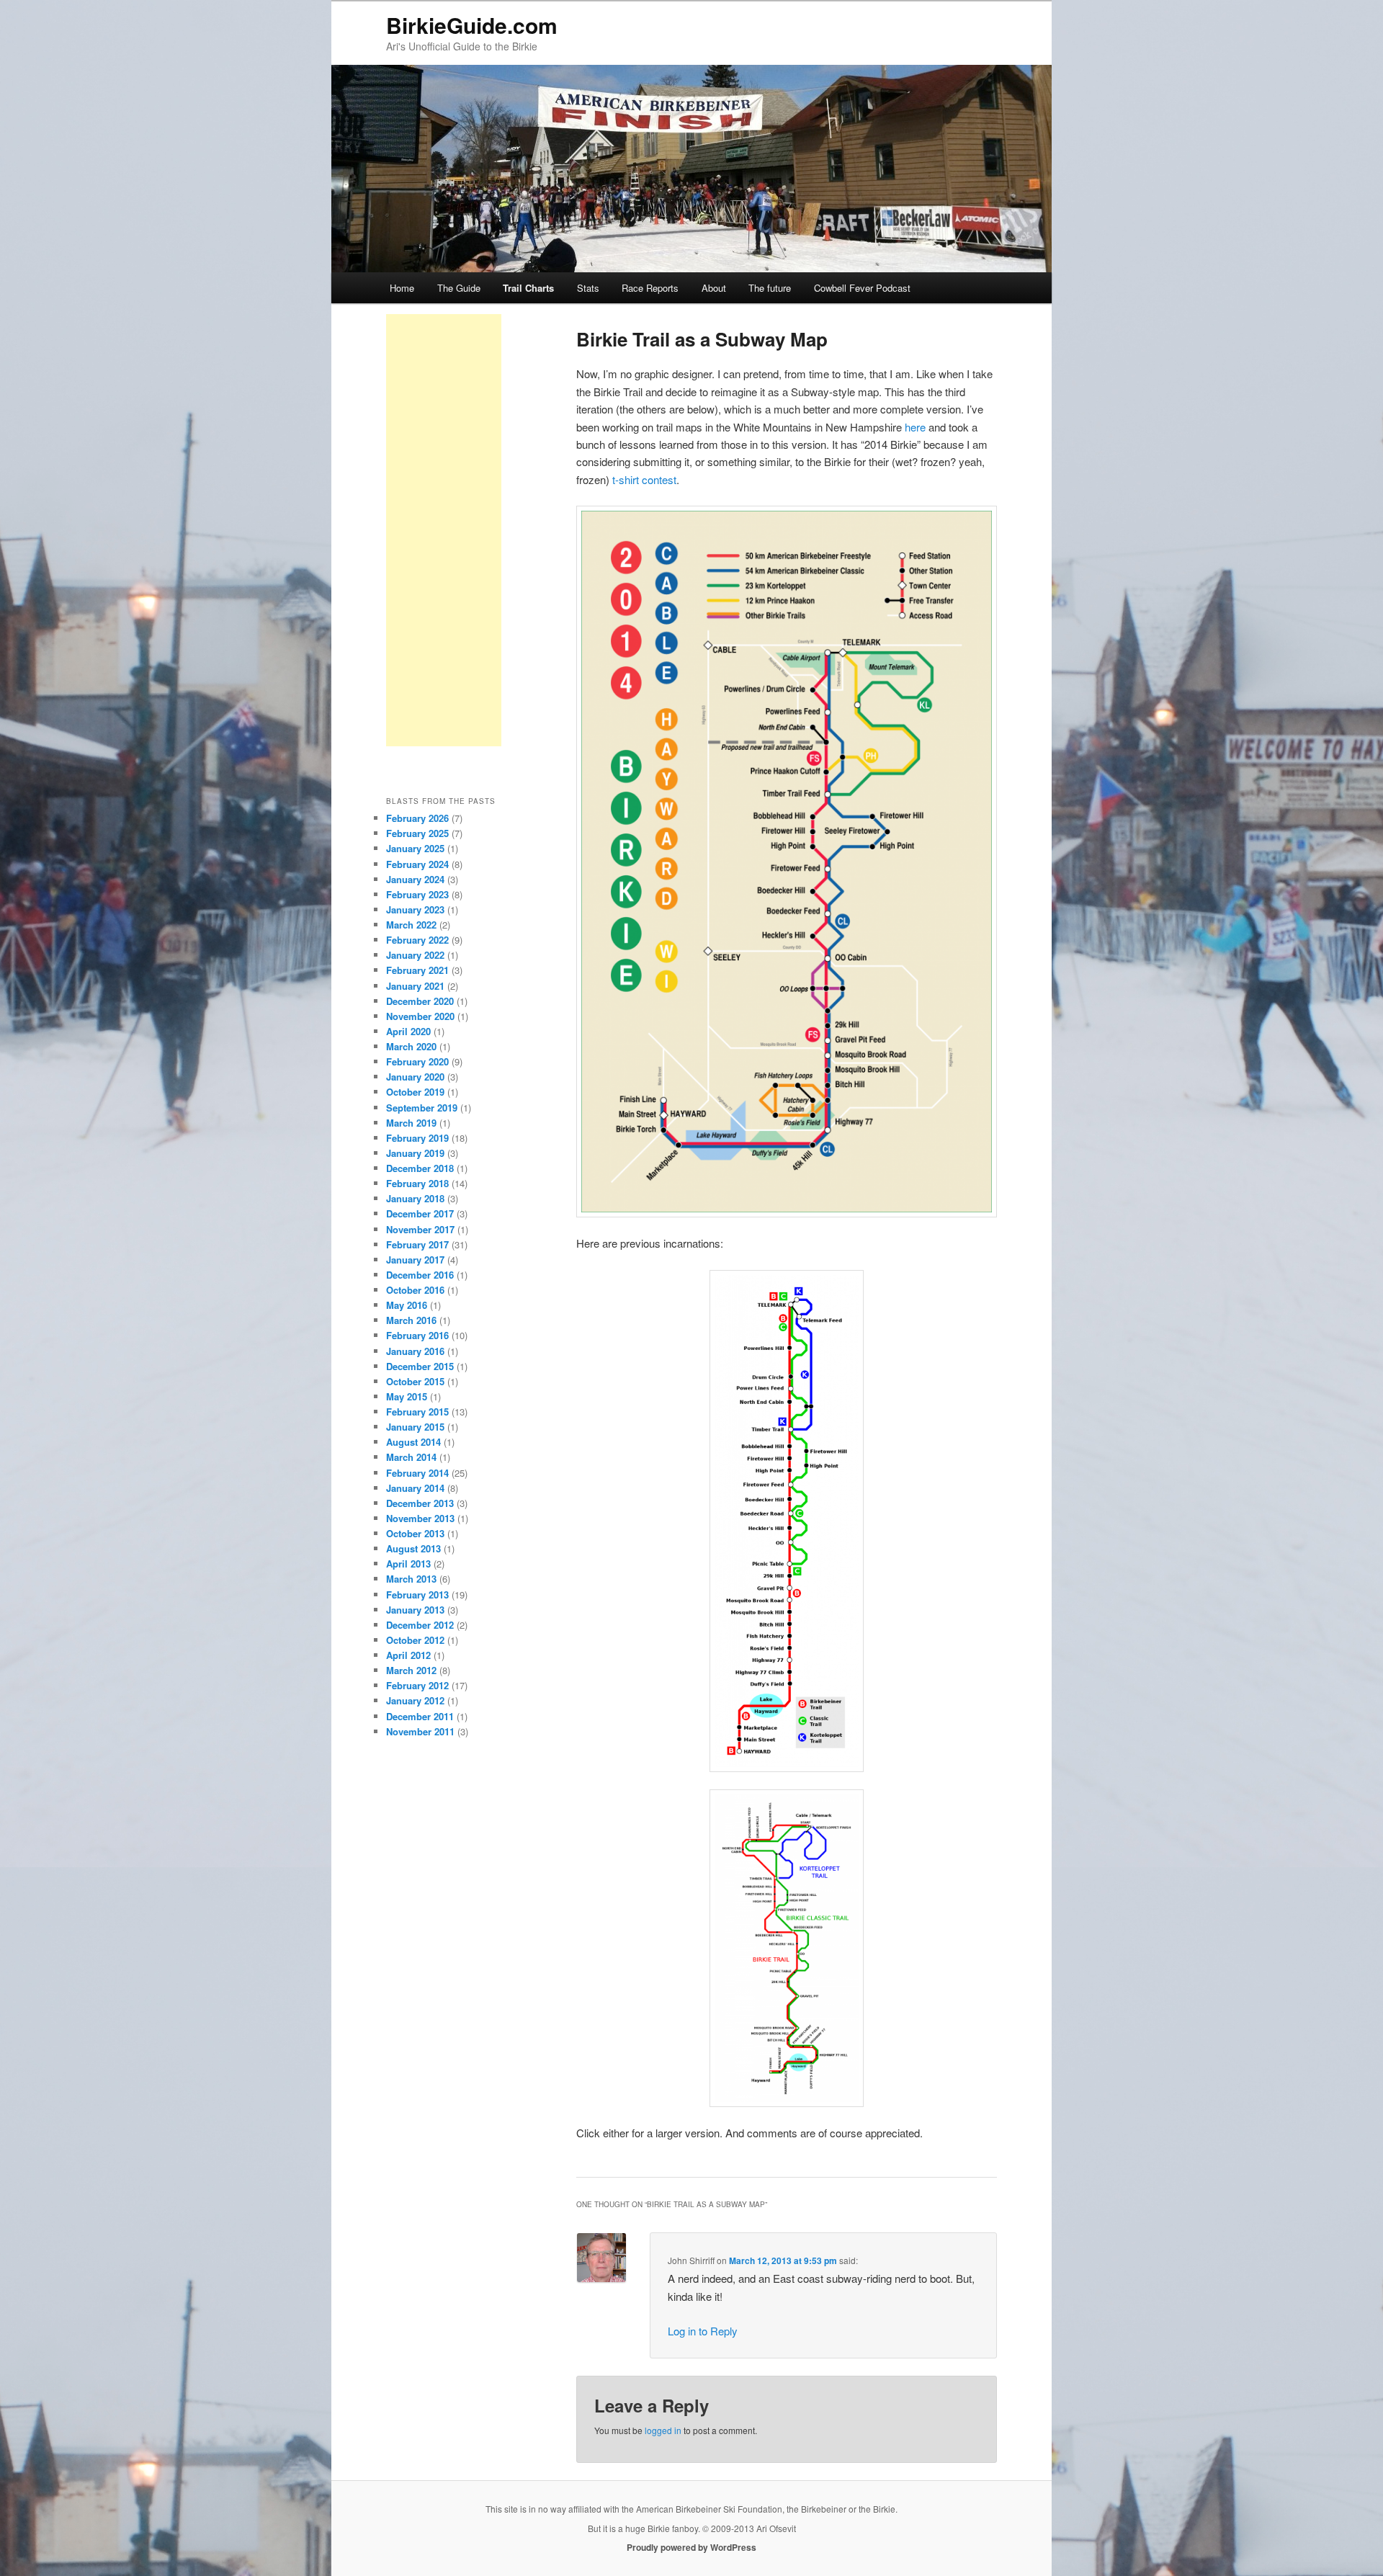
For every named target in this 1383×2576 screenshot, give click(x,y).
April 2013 (408, 1564)
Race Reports (650, 288)
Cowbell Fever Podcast (862, 288)
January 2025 (415, 848)
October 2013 (415, 1533)
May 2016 (407, 1305)
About (714, 288)
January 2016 (415, 1351)
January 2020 (415, 1077)
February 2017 (417, 1244)
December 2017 (420, 1213)
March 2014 (411, 1457)
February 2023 (417, 894)
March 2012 (411, 1670)
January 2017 (415, 1260)
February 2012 (417, 1685)
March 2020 (411, 1046)
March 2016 (411, 1320)
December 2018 (420, 1168)
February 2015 (417, 1412)
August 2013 (413, 1548)
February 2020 (417, 1061)
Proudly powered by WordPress (691, 2547)
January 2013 (415, 1610)
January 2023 (415, 909)
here (915, 427)
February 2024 (417, 864)
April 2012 (408, 1655)
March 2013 (411, 1579)
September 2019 (422, 1108)
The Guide (459, 288)
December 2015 (420, 1366)
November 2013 (420, 1518)
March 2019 (411, 1123)
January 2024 (415, 879)
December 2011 (420, 1716)
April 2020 (408, 1031)
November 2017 (420, 1229)
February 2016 (417, 1335)
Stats (588, 288)
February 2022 (417, 940)
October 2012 (415, 1640)
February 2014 (417, 1473)
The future (770, 288)
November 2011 (420, 1731)
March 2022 (411, 925)
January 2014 (415, 1488)
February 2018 (417, 1183)
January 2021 (415, 986)
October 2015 (415, 1381)
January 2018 (415, 1198)
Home (402, 288)
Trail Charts (528, 288)
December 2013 (420, 1503)
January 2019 (415, 1153)
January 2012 (415, 1700)
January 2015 (415, 1427)
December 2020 (420, 1001)
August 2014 (413, 1442)
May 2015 (407, 1396)
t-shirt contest (644, 479)
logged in (663, 2430)
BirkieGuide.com (472, 25)
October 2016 (415, 1290)
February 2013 (417, 1595)
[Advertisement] (444, 530)
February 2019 (417, 1138)
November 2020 (420, 1016)
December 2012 (420, 1625)
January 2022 (415, 955)
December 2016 (420, 1275)
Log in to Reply (703, 2331)
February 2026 (417, 818)
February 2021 (417, 970)
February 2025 (417, 833)
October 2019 (415, 1092)
